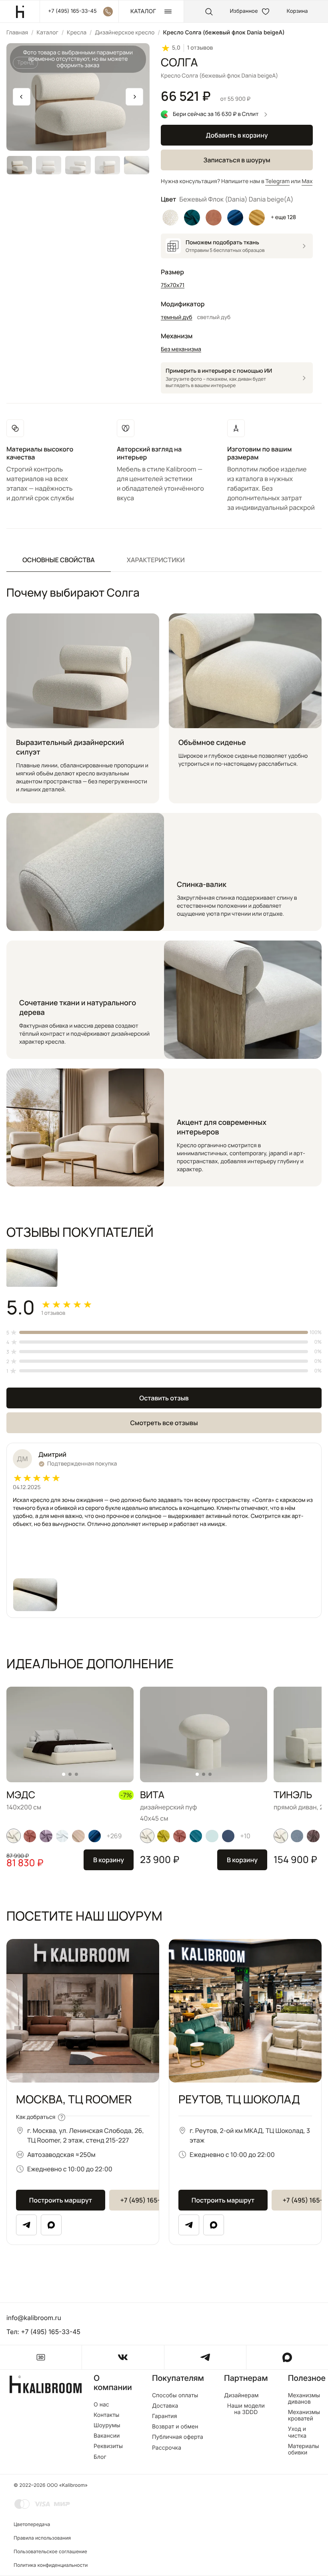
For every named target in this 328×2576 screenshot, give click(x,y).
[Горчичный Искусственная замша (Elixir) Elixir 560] (257, 218)
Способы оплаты (175, 2396)
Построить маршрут (61, 2200)
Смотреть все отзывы (164, 1423)
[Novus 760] (196, 1836)
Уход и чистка (297, 2432)
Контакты (106, 2415)
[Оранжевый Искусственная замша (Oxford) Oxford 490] (214, 218)
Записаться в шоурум (237, 160)
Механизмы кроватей (304, 2416)
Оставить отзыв (164, 1398)
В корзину (109, 1860)
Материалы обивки (304, 2450)
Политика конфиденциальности (51, 2565)
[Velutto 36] (313, 1836)
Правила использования (42, 2538)
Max (307, 181)
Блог (100, 2457)
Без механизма (181, 349)
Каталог (47, 33)
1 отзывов (200, 48)
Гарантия (165, 2416)
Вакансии (107, 2436)
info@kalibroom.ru (34, 2318)
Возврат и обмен (175, 2427)
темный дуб (176, 317)
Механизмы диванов (304, 2399)
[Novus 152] (78, 1836)
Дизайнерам (241, 2396)
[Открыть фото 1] (35, 1595)
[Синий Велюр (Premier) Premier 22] (235, 218)
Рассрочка (167, 2448)
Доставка (165, 2406)
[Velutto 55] (30, 1836)
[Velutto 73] (62, 1836)
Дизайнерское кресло (125, 33)
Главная (17, 33)
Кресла (77, 33)
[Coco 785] (228, 1836)
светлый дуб (214, 317)
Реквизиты (108, 2446)
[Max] (51, 2225)
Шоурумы (107, 2426)
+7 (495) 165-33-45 (149, 2200)
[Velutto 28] (164, 1836)
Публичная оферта (178, 2437)
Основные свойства (59, 560)
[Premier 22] (95, 1836)
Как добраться (36, 2117)
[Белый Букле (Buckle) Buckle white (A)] (170, 218)
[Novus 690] (212, 1836)
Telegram (277, 181)
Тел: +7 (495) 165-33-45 (43, 2332)
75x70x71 (173, 285)
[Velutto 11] (46, 1836)
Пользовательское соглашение (50, 2551)
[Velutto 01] (14, 1836)
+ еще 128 (283, 217)
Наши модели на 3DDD (246, 2409)
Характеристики (156, 560)
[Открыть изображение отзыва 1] (32, 1268)
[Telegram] (26, 2225)
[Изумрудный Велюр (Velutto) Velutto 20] (192, 218)
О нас (101, 2405)
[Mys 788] (297, 1836)
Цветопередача (32, 2524)
